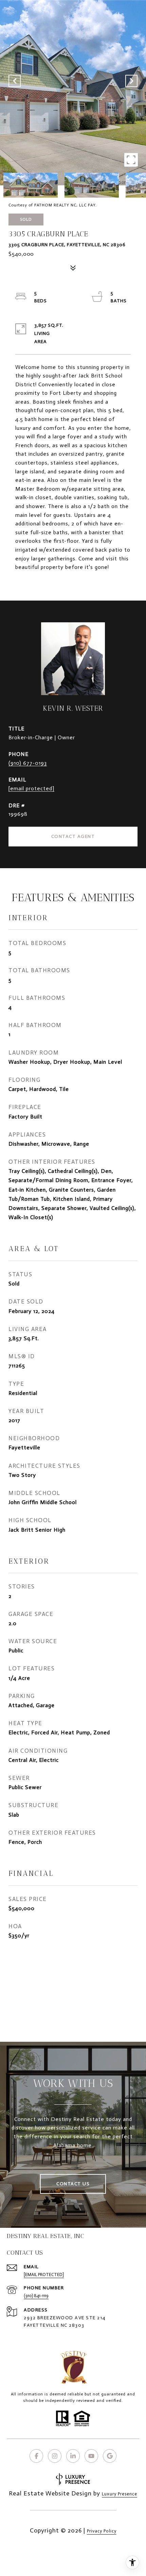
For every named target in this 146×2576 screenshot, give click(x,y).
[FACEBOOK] (36, 2456)
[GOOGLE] (110, 2456)
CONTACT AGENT (73, 836)
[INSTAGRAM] (55, 2456)
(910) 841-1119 (36, 2296)
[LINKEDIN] (73, 2456)
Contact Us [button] (73, 2184)
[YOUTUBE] (91, 2456)
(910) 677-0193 (28, 763)
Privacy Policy (102, 2531)
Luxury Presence (120, 2494)
